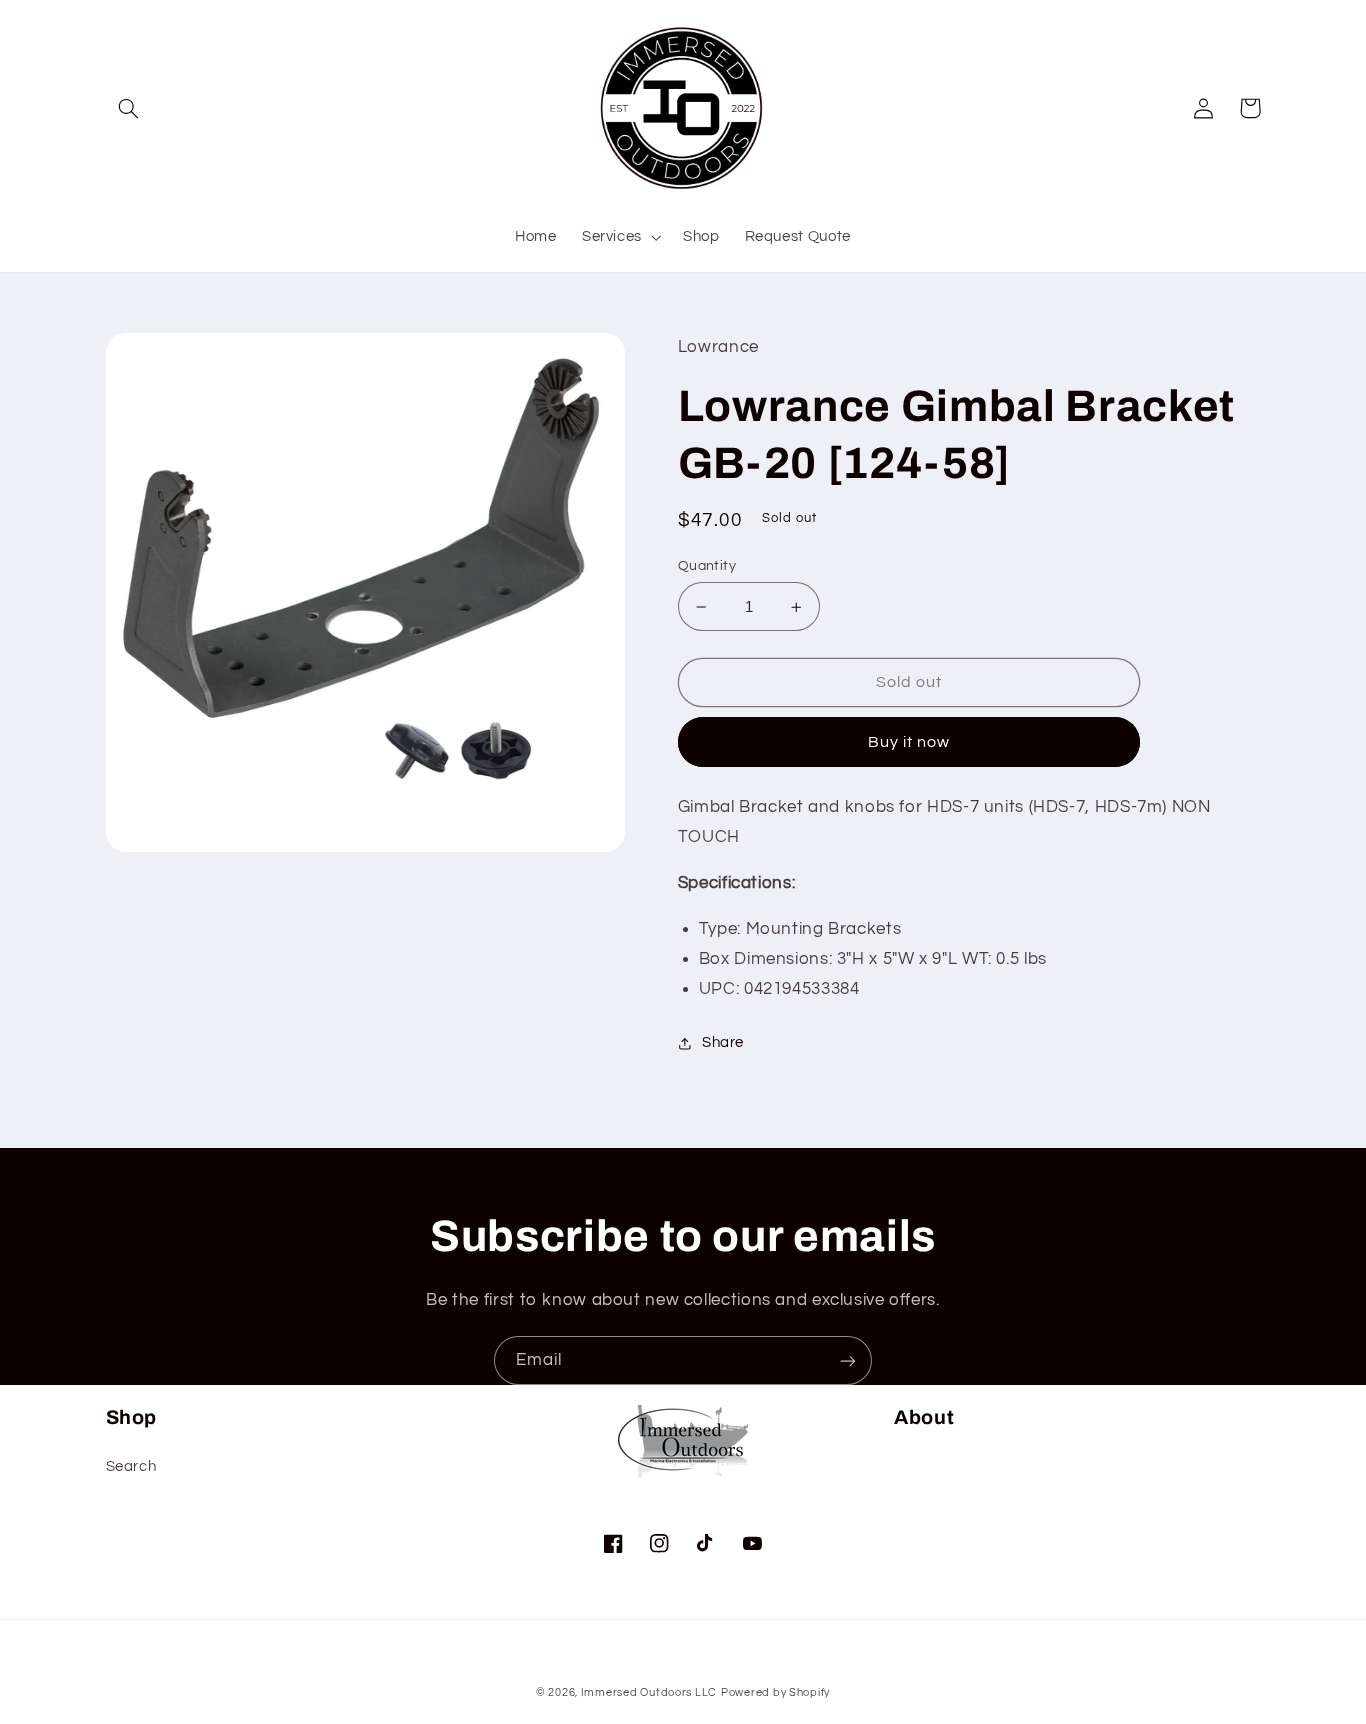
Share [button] (723, 1042)
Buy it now (909, 742)
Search (131, 1466)
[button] (129, 108)
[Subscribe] (848, 1360)
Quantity (707, 566)
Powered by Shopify (775, 1692)
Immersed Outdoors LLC (649, 1692)
